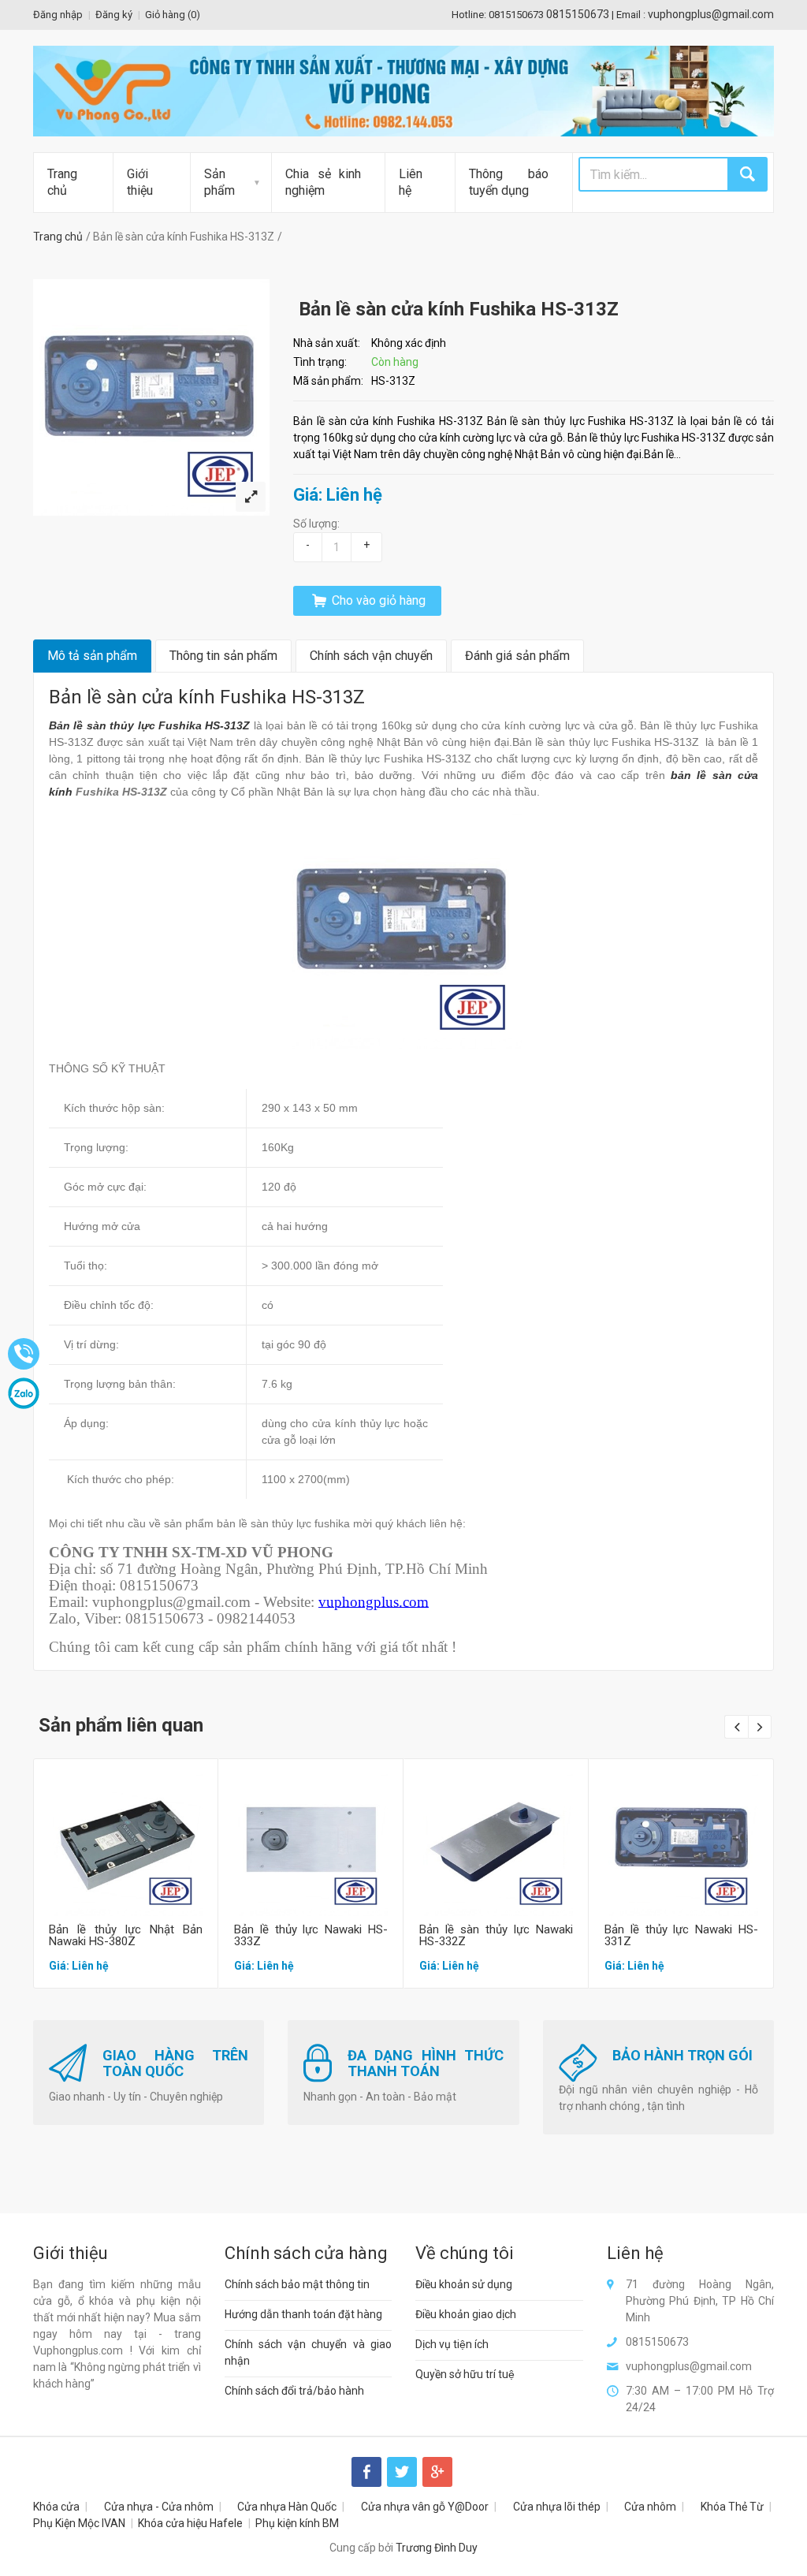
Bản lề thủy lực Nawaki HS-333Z (311, 1935)
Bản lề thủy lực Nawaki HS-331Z (681, 1935)
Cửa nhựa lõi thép (557, 2507)
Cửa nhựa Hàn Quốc (287, 2507)
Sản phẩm (219, 182)
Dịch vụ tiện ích (452, 2344)
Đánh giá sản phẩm (517, 656)
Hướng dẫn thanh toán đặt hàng (303, 2314)
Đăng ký (114, 15)
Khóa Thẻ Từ (732, 2507)
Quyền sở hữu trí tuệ (465, 2374)
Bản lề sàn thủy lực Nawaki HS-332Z (496, 1935)
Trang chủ (62, 182)
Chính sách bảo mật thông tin (297, 2284)
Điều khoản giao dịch (466, 2314)
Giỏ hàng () (173, 15)
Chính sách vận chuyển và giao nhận (309, 2352)
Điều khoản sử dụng (464, 2284)
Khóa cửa (56, 2507)
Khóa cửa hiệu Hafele (190, 2523)
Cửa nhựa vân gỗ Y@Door (425, 2507)
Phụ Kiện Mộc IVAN (79, 2523)
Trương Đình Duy (437, 2548)
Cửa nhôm (650, 2507)
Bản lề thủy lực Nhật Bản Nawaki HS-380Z (126, 1935)
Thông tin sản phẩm (223, 656)
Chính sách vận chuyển (371, 656)
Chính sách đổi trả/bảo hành (294, 2391)
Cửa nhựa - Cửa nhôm (159, 2507)
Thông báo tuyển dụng (509, 182)
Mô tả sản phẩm (92, 656)
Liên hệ (411, 182)
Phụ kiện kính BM (297, 2523)
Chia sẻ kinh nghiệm (323, 182)
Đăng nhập (58, 15)
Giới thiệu (140, 182)
